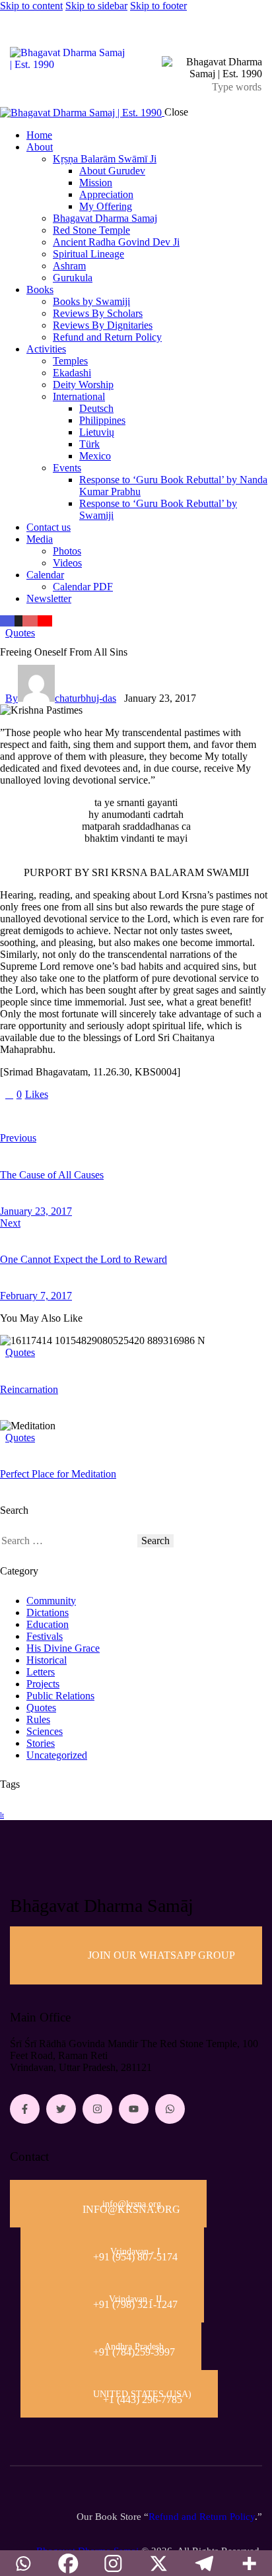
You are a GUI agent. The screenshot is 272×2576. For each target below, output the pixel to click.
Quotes (20, 633)
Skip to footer (158, 6)
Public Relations (60, 1696)
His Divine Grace (63, 1648)
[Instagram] (97, 2109)
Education (48, 1624)
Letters (41, 1672)
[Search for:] (69, 1541)
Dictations (48, 1612)
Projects (43, 1684)
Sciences (45, 1731)
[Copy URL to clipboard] (127, 1116)
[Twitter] (61, 2109)
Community (51, 1601)
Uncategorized (57, 1755)
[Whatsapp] (170, 2109)
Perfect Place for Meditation (58, 1474)
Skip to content (31, 6)
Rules (38, 1719)
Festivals (45, 1636)
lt (2, 1815)
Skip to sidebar (96, 6)
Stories (41, 1743)
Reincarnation (29, 1389)
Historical (47, 1660)
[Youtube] (134, 2109)
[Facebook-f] (25, 2109)
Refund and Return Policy (202, 2517)
